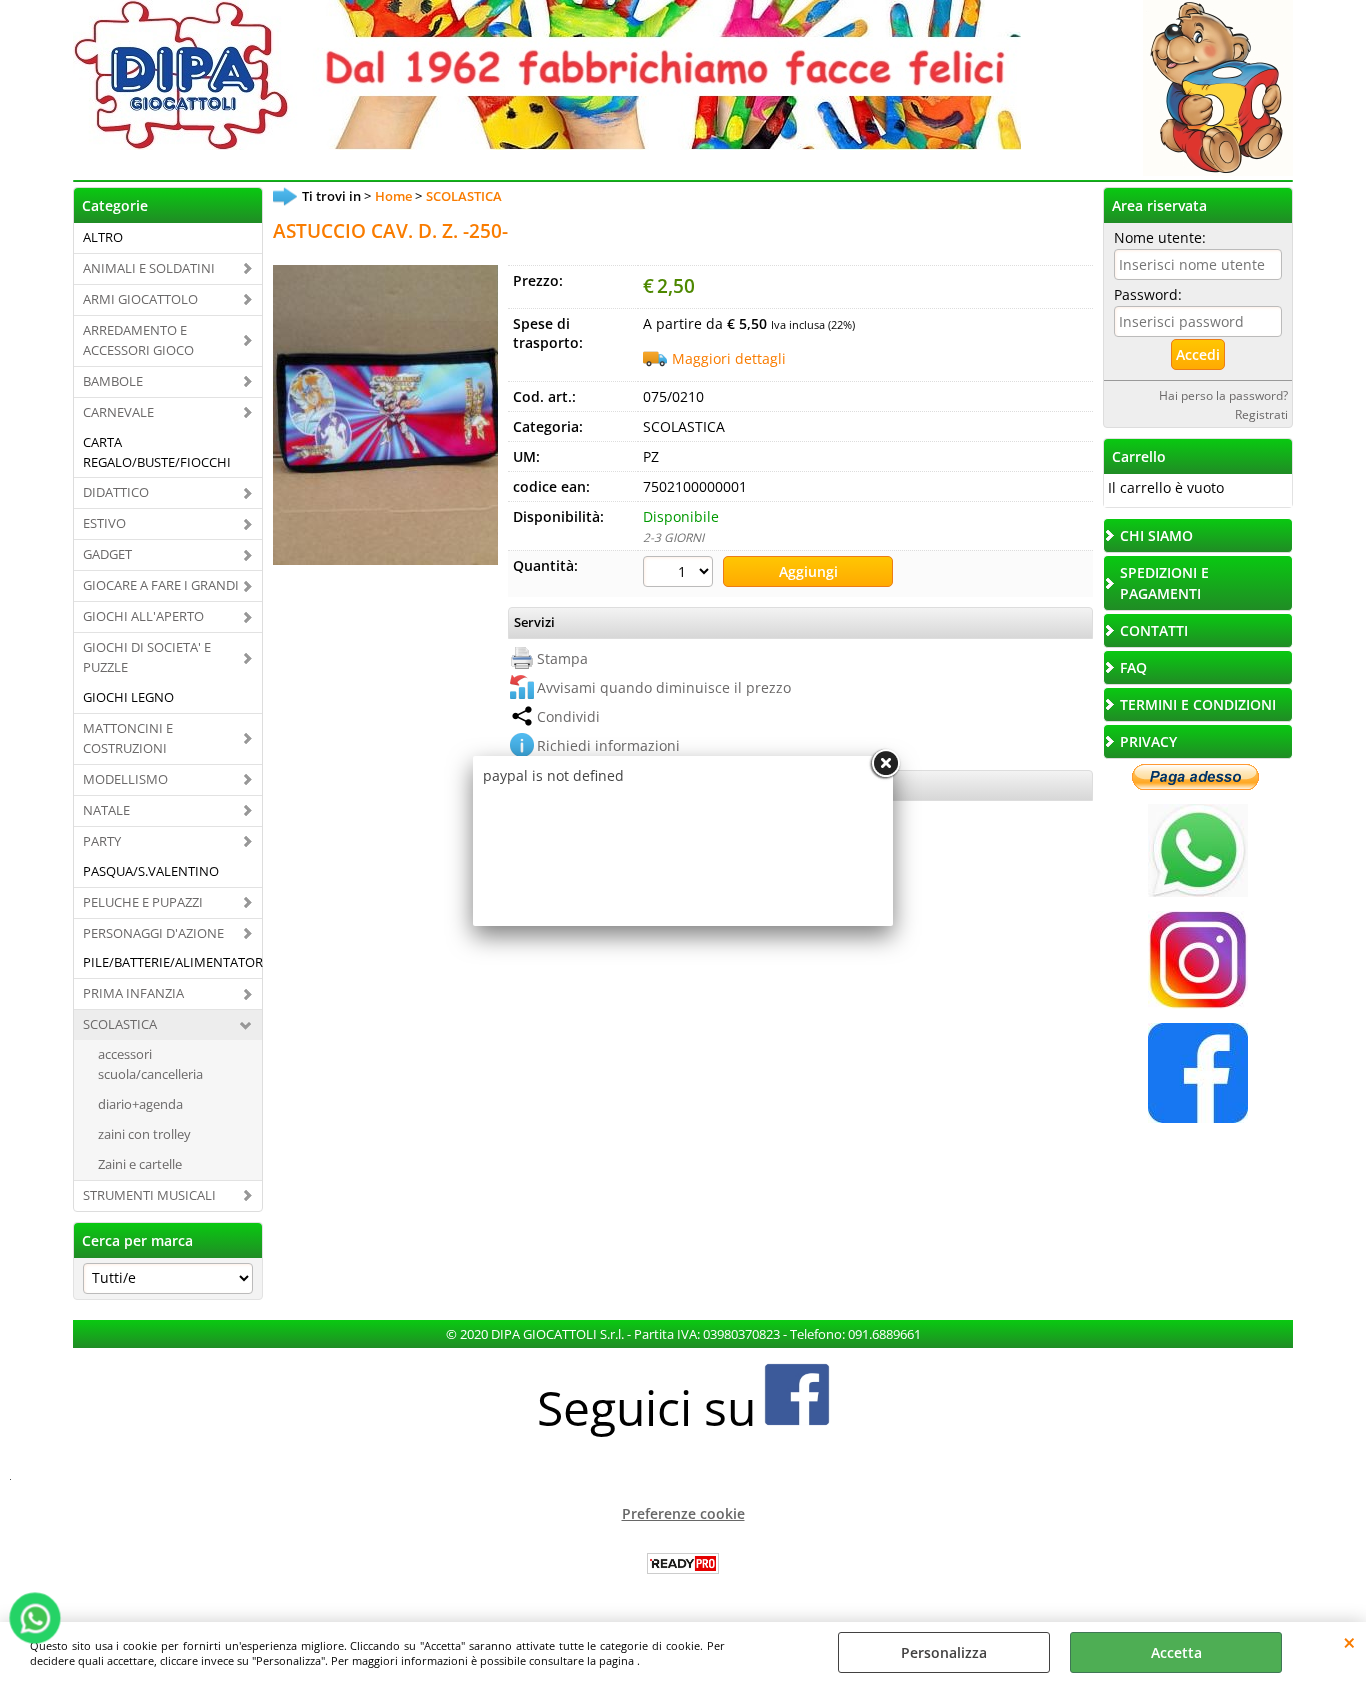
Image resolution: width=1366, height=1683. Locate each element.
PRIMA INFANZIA (133, 993)
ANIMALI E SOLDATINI (149, 268)
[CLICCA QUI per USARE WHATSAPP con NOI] (1198, 891)
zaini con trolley (144, 1134)
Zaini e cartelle (140, 1164)
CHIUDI (1349, 1642)
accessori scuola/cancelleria (150, 1064)
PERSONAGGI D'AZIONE (153, 933)
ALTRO (103, 237)
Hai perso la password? (1223, 395)
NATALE (106, 810)
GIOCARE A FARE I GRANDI (161, 585)
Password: (1148, 294)
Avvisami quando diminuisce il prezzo (664, 687)
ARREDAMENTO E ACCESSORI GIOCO (138, 340)
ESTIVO (104, 523)
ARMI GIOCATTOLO (140, 299)
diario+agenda (140, 1104)
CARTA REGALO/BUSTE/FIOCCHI (157, 452)
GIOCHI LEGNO (128, 697)
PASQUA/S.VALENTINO (151, 871)
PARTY (102, 841)
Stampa (562, 658)
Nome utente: (1160, 237)
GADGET (107, 554)
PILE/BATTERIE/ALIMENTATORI (172, 962)
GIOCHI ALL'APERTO (143, 616)
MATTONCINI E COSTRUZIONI (128, 738)
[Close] (885, 764)
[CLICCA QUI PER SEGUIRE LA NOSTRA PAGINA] (1198, 1003)
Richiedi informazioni (608, 745)
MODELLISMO (125, 779)
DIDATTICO (116, 492)
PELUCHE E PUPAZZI (143, 902)
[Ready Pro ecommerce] (683, 1563)
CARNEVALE (118, 412)
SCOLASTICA (120, 1024)
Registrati (1261, 414)
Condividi (568, 716)
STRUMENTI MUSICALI (149, 1195)
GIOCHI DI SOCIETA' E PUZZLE (147, 657)
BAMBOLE (113, 381)
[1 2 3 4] (680, 574)
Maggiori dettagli (729, 358)
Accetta (1176, 1652)
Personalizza (944, 1652)
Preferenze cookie (683, 1513)
